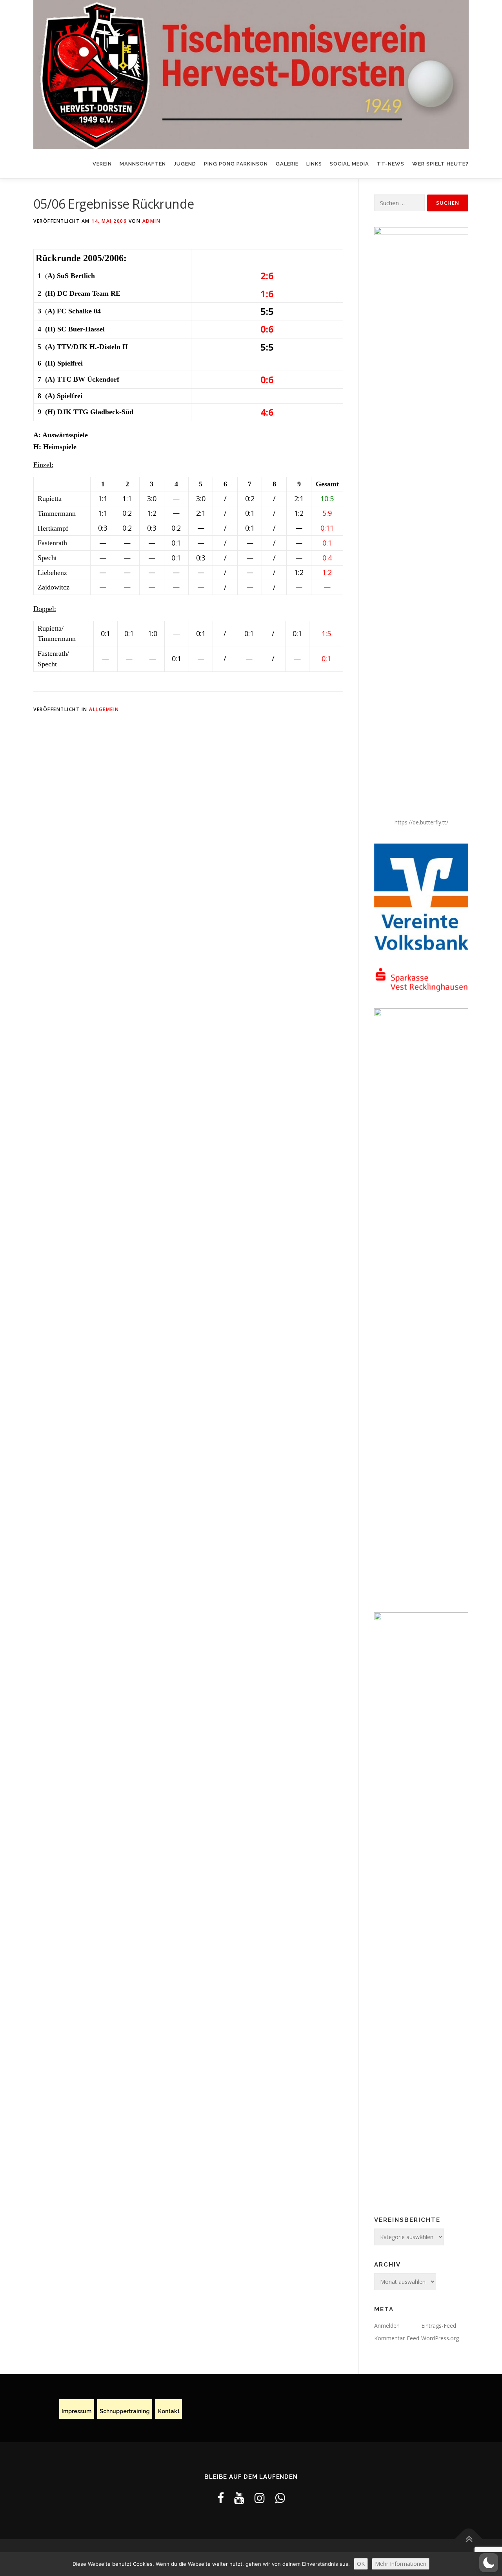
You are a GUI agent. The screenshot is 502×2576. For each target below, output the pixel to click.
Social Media (349, 164)
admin (152, 221)
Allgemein (104, 709)
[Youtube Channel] (239, 2498)
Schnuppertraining (125, 2411)
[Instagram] (260, 2498)
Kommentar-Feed (397, 2338)
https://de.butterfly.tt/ (421, 822)
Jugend (185, 164)
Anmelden (387, 2326)
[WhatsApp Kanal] (280, 2498)
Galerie (287, 164)
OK (361, 2564)
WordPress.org (440, 2338)
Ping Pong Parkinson (236, 164)
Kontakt (169, 2411)
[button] (489, 2563)
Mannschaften (143, 164)
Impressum (76, 2411)
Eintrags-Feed (439, 2326)
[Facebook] (221, 2498)
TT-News (391, 164)
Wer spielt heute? (440, 164)
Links (314, 164)
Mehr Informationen (401, 2564)
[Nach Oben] (469, 2539)
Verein (102, 164)
